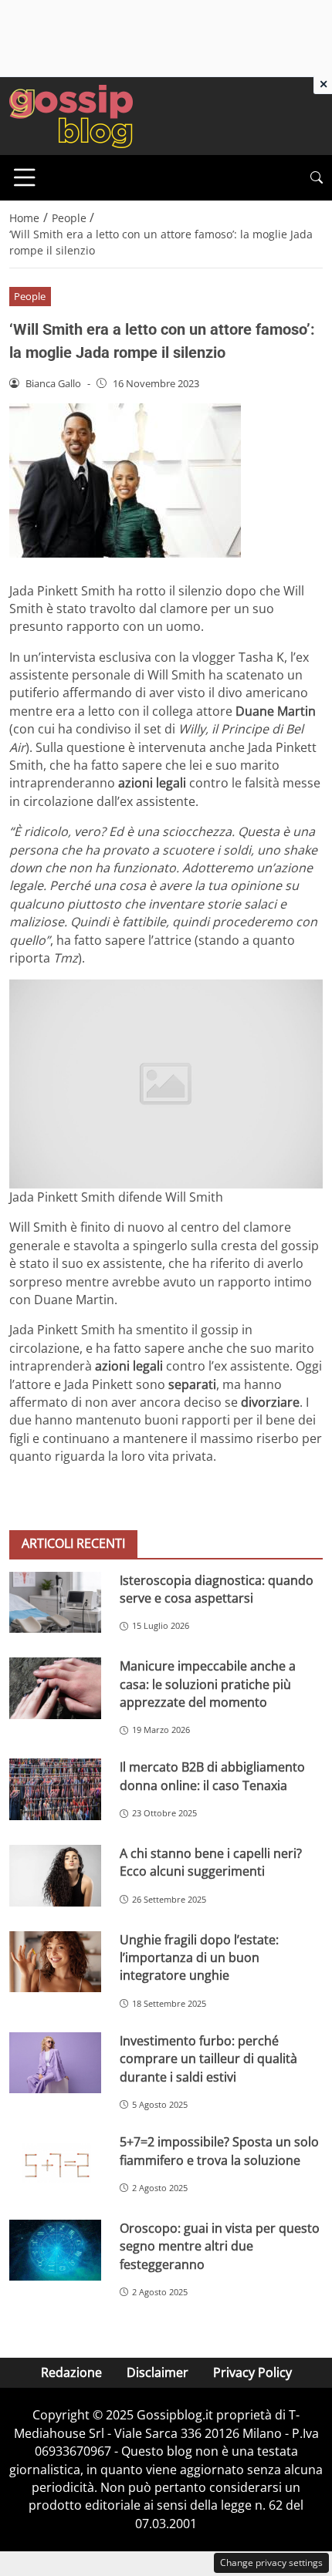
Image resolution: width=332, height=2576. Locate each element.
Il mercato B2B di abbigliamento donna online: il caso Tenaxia (212, 1776)
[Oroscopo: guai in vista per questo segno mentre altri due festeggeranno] (55, 2251)
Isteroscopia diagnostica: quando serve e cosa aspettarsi (217, 1589)
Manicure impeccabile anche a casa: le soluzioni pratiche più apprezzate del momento (208, 1684)
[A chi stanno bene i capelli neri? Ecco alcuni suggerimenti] (55, 1876)
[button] (317, 178)
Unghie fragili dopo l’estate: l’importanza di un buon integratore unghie (199, 1958)
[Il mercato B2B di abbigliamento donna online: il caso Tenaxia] (55, 1789)
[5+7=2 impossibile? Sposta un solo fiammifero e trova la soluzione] (55, 2164)
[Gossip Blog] (71, 115)
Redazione (71, 2372)
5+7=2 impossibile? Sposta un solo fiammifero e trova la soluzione (219, 2151)
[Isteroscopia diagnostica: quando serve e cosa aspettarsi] (55, 1602)
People (30, 296)
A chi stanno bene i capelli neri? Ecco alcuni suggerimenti (211, 1862)
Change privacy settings (271, 2563)
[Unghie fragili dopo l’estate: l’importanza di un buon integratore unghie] (55, 1962)
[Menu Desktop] (25, 177)
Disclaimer (158, 2372)
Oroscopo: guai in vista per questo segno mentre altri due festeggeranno (220, 2246)
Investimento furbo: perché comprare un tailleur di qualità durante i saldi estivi (208, 2059)
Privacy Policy (252, 2372)
